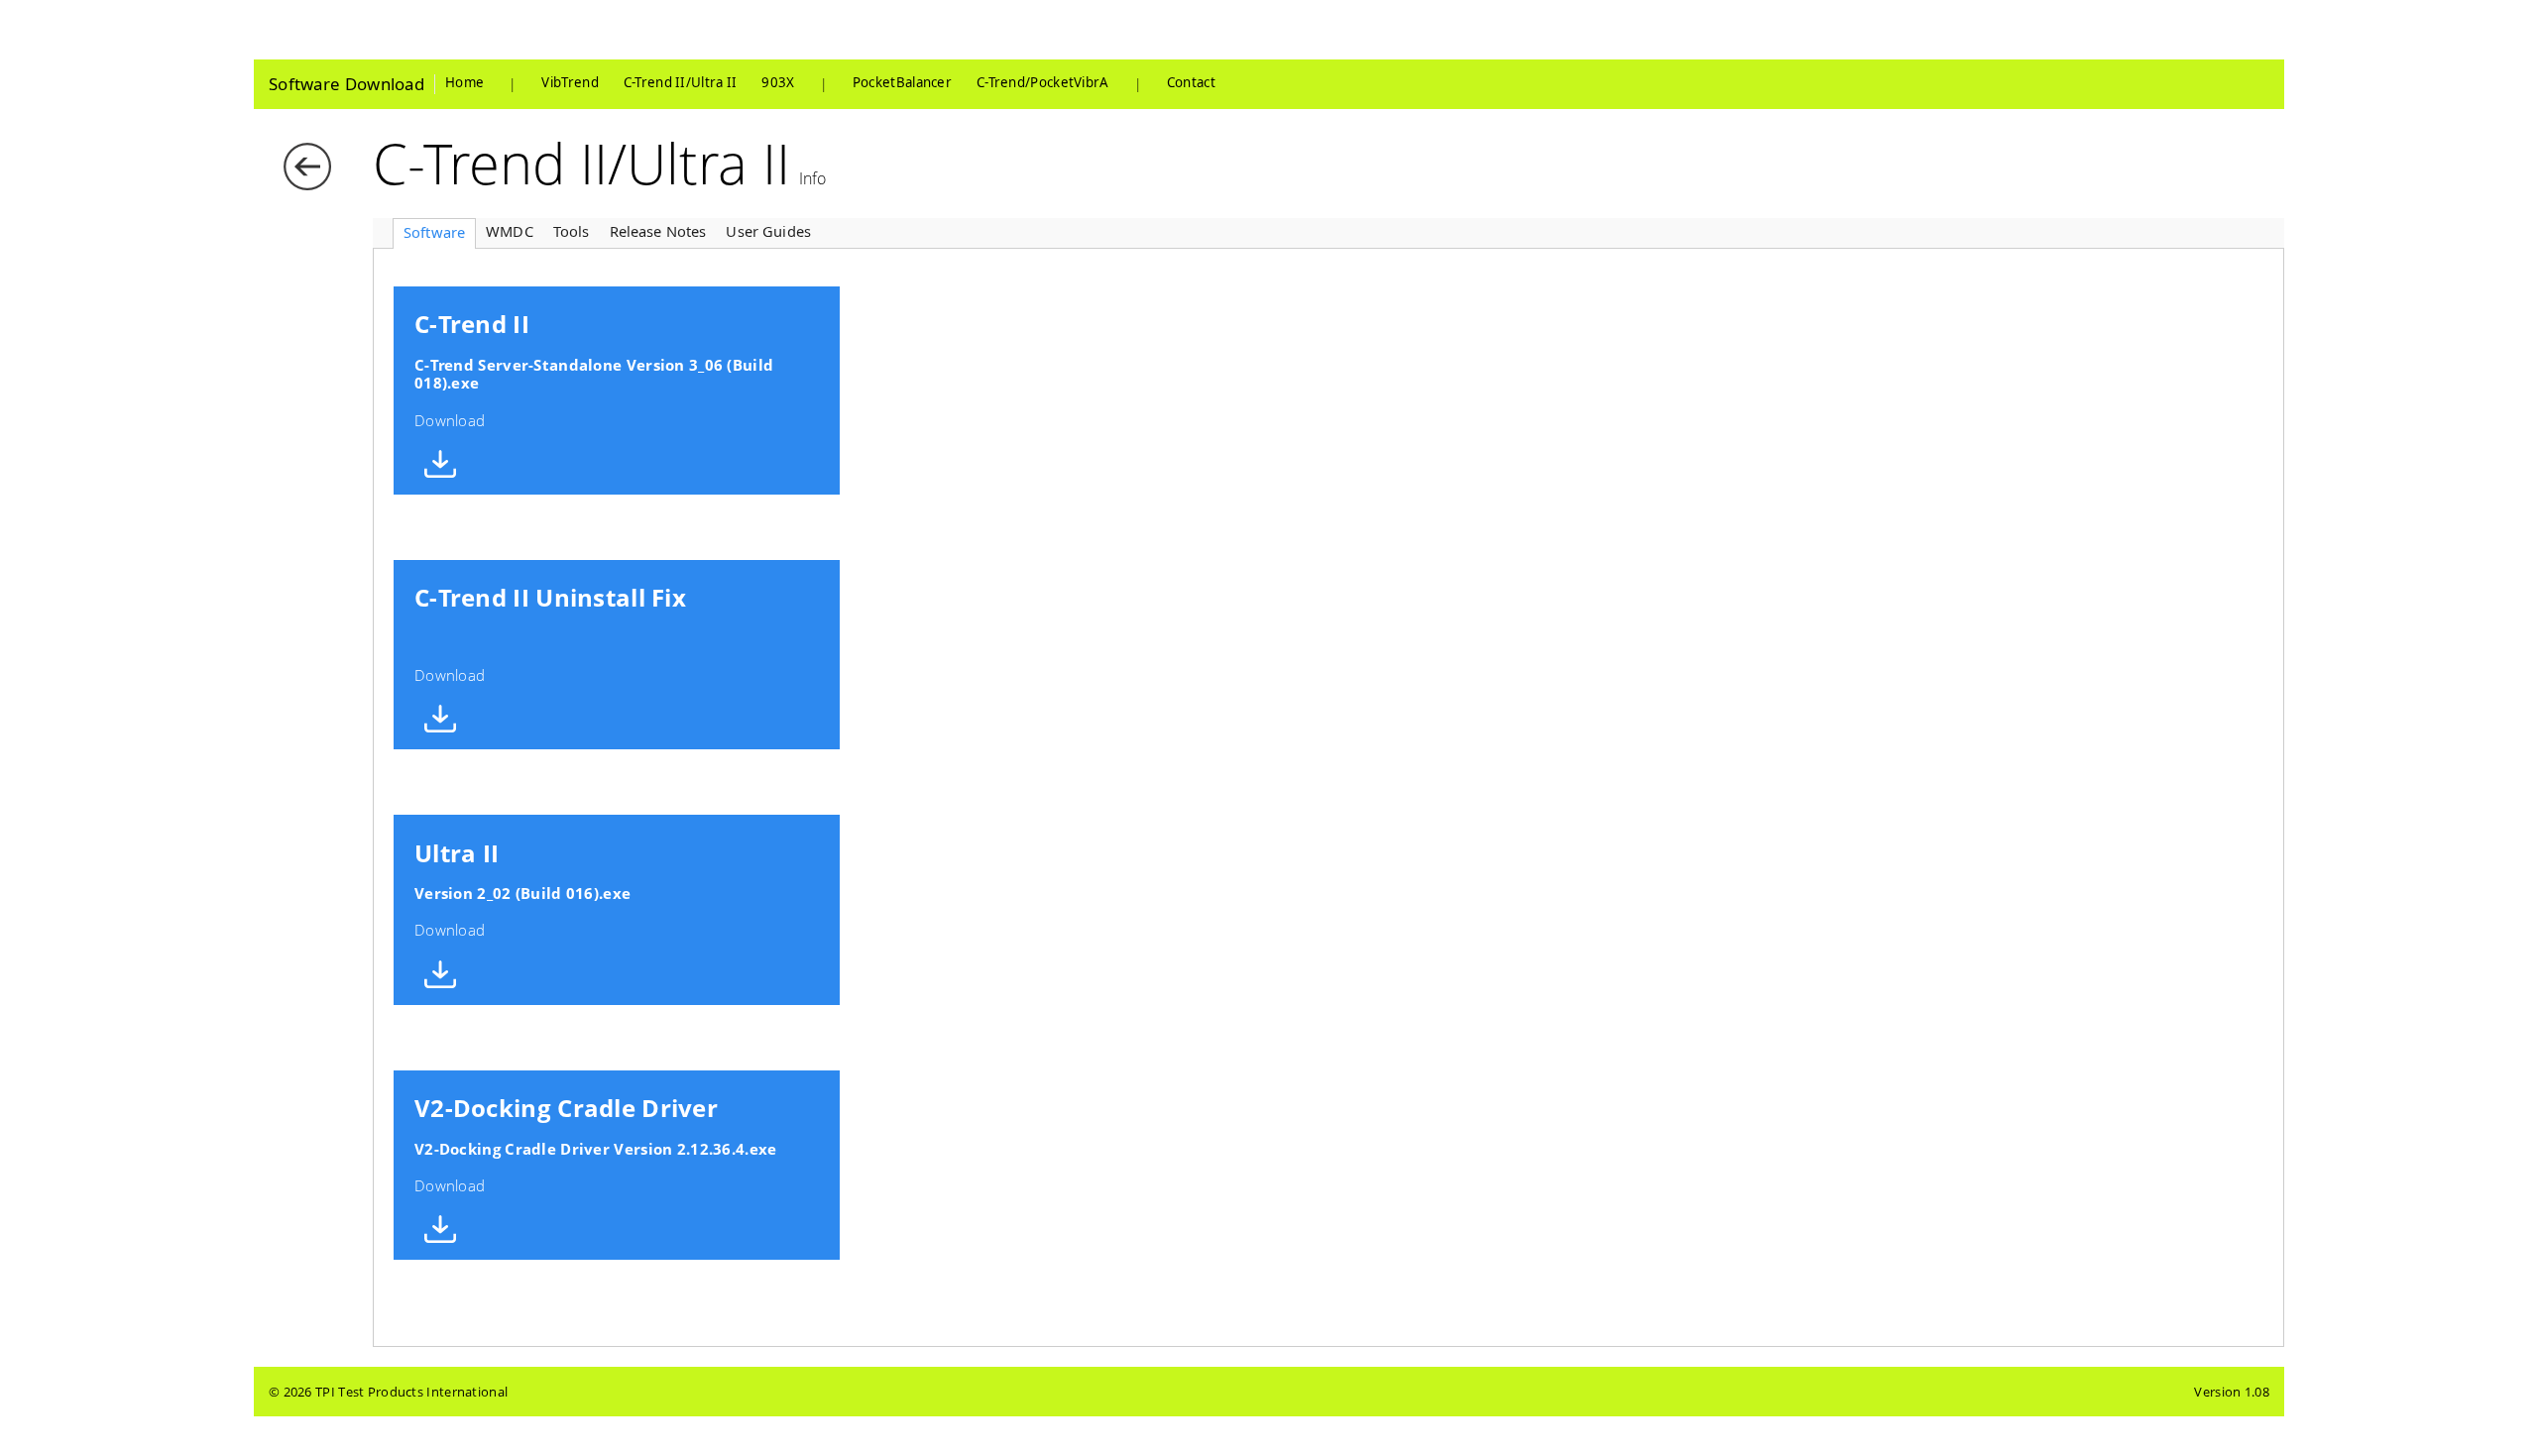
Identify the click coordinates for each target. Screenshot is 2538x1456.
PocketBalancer (902, 83)
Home (464, 83)
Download (594, 368)
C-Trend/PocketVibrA (1043, 83)
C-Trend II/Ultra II (681, 83)
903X (778, 83)
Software (434, 232)
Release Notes (658, 231)
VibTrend (570, 83)
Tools (572, 231)
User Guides (768, 231)
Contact (1191, 83)
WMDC (510, 231)
